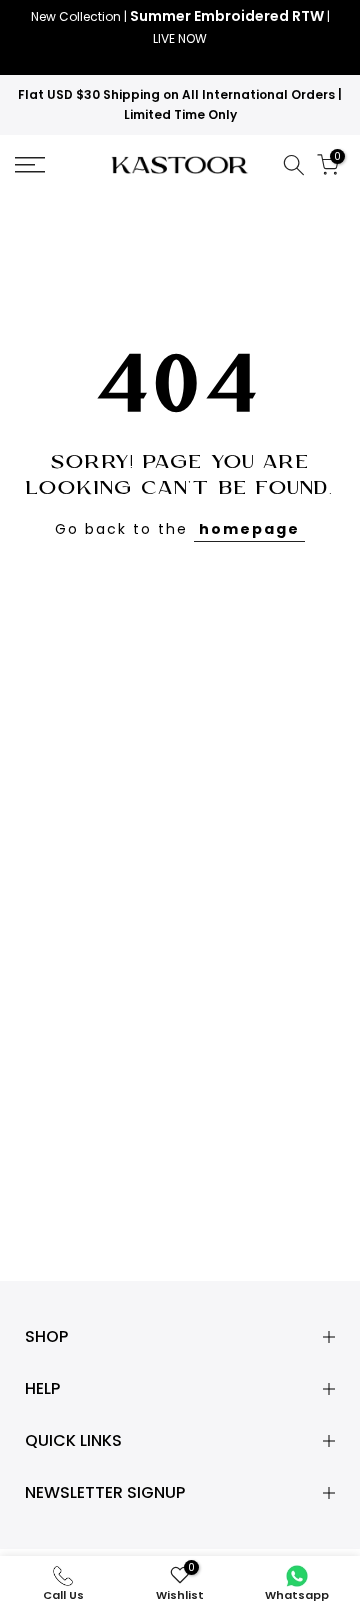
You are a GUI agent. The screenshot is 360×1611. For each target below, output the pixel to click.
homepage (249, 529)
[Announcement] (180, 37)
